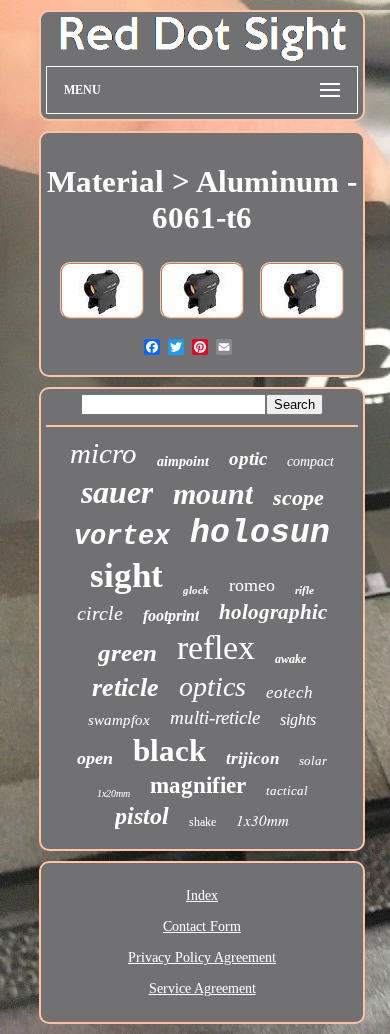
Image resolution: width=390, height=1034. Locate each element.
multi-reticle (215, 717)
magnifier (198, 785)
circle (100, 613)
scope (298, 497)
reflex (216, 647)
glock (196, 590)
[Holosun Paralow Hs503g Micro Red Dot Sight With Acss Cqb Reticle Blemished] (102, 320)
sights (298, 719)
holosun (260, 533)
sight (126, 575)
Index (202, 895)
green (127, 652)
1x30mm (262, 820)
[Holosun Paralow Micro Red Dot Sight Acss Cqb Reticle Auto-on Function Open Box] (202, 320)
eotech (289, 692)
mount (213, 493)
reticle (125, 687)
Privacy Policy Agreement (202, 957)
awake (290, 659)
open (95, 758)
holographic (273, 612)
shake (202, 822)
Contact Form (202, 926)
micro (103, 453)
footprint (171, 615)
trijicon (252, 758)
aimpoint (183, 461)
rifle (304, 590)
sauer (117, 492)
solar (313, 760)
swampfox (119, 720)
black (169, 750)
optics (212, 686)
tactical (287, 790)
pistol (142, 816)
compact (310, 461)
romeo (252, 585)
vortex (122, 537)
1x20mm (113, 793)
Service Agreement (202, 988)
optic (248, 458)
